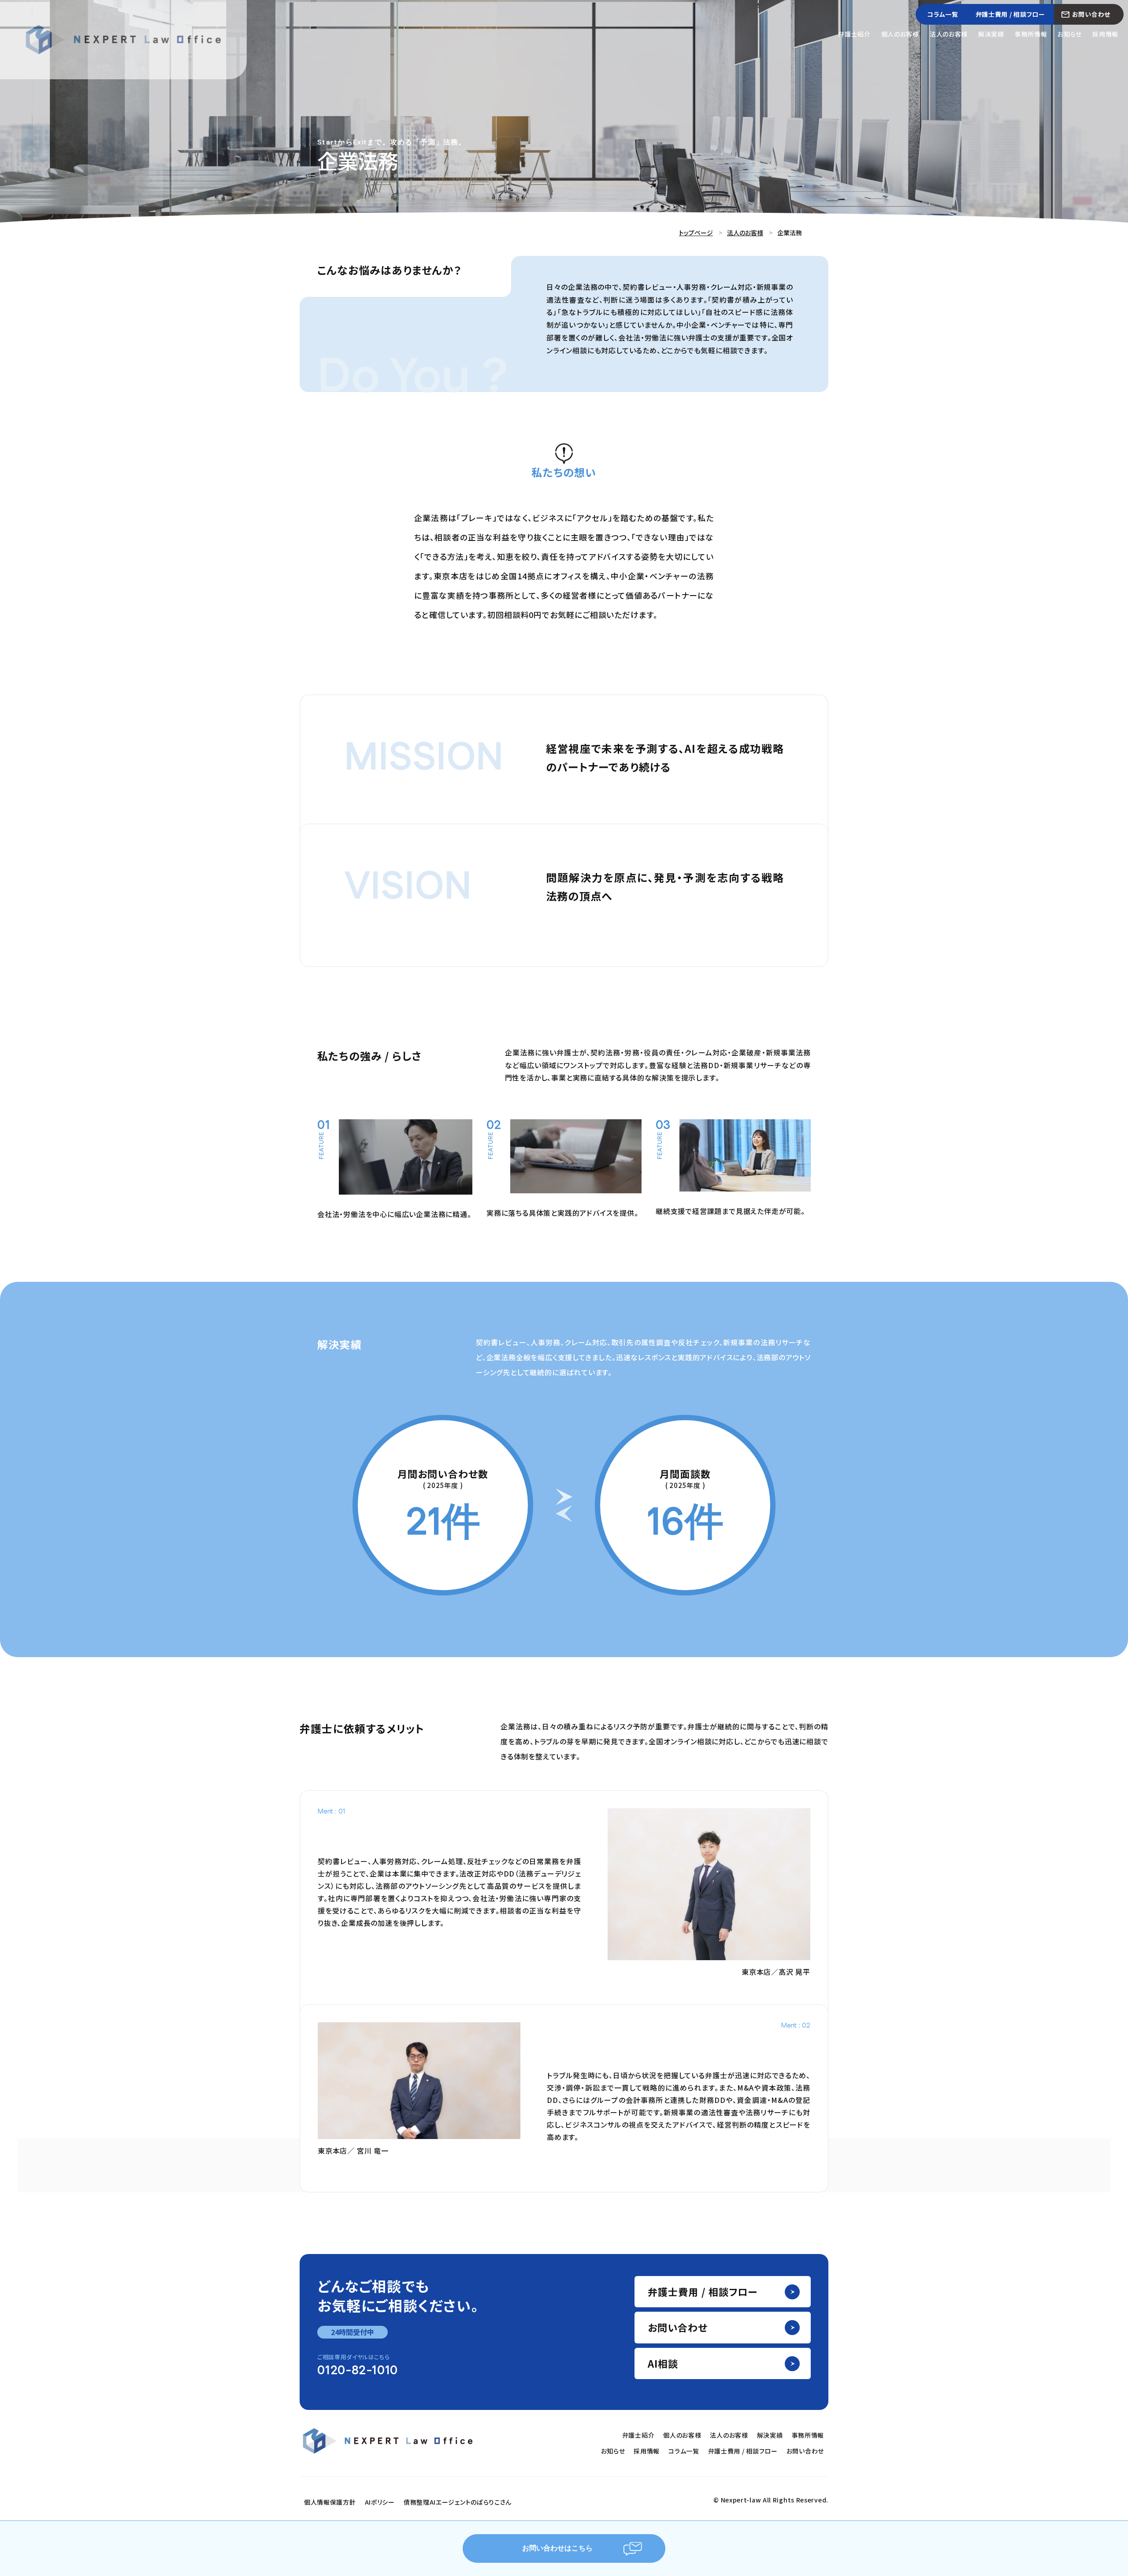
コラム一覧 (943, 14)
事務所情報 (1031, 34)
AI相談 (663, 2363)
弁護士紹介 (854, 34)
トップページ (696, 233)
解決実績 (991, 34)
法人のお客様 (949, 34)
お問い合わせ (1091, 14)
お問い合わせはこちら (557, 2548)
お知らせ (1070, 34)
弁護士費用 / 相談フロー (1010, 14)
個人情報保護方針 (330, 2502)
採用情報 (1105, 34)
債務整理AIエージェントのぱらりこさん (458, 2502)
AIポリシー (380, 2502)
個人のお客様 (900, 34)
